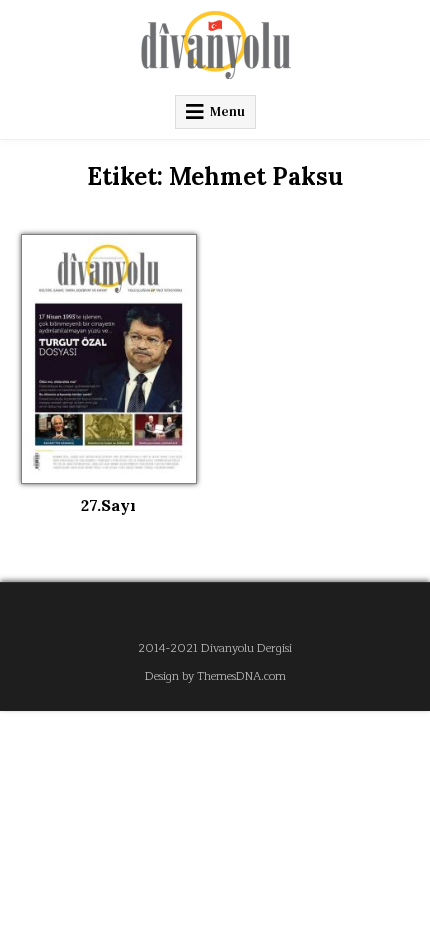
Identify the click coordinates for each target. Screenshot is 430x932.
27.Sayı (108, 505)
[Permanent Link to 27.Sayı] (109, 359)
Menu (227, 111)
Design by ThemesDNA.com (215, 676)
